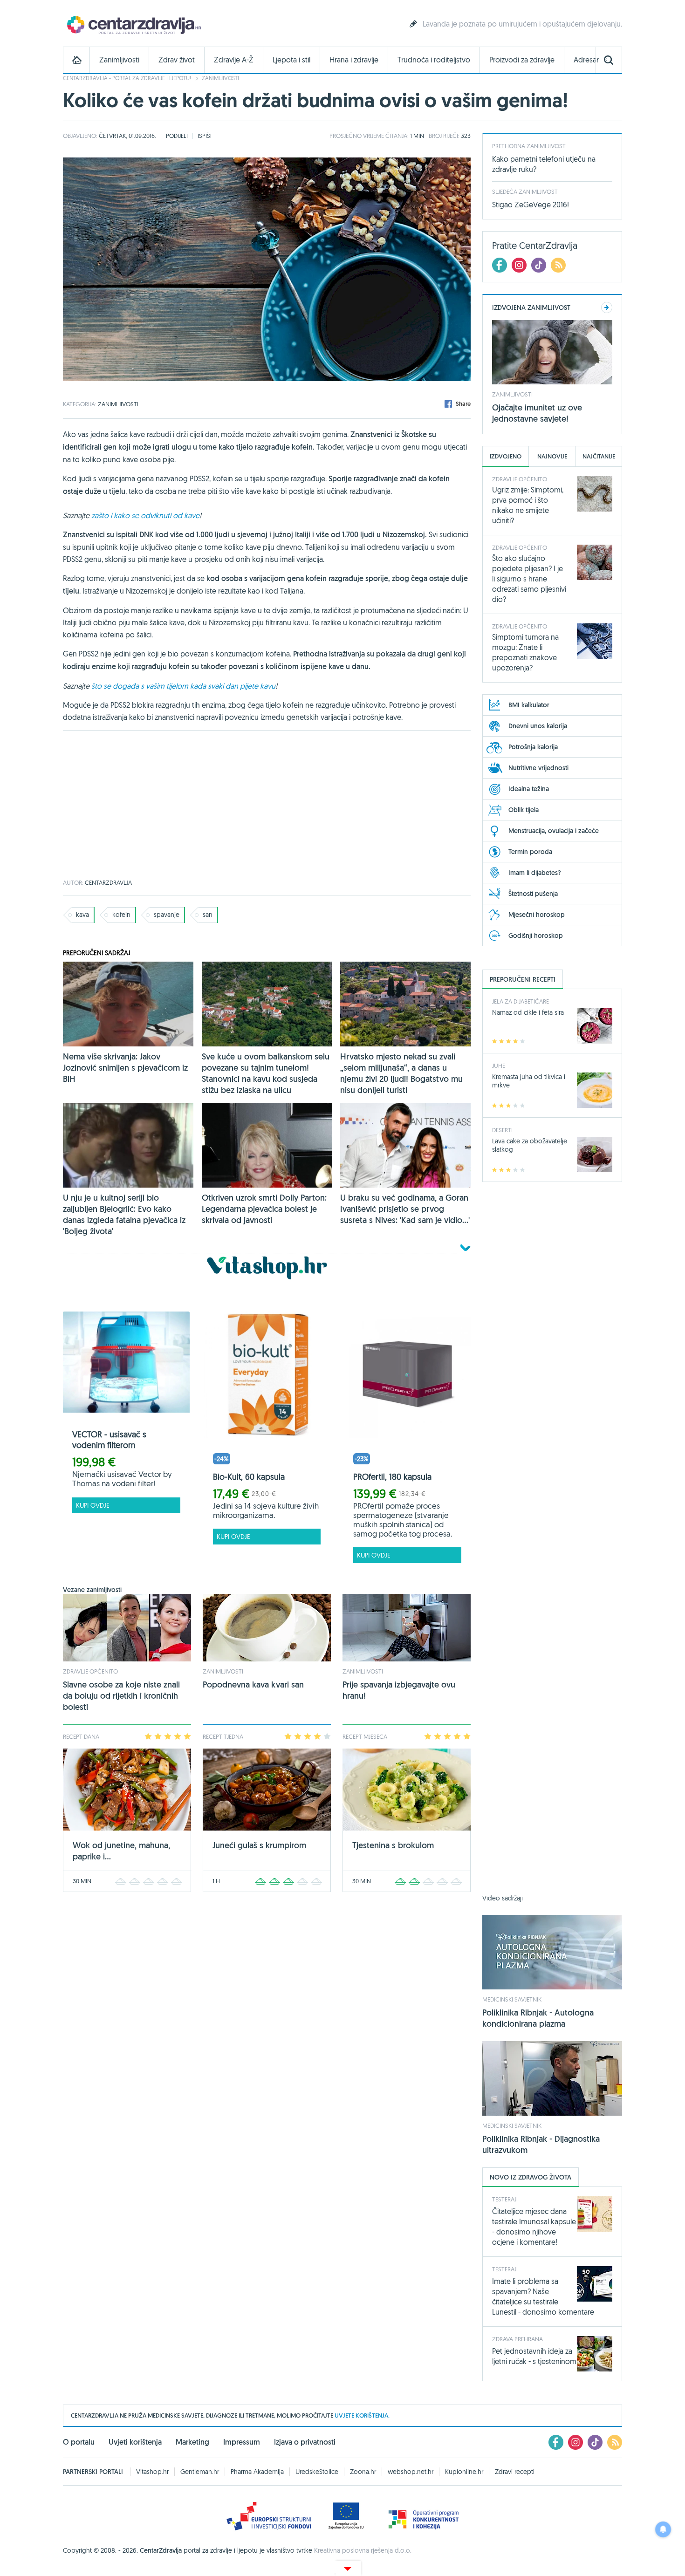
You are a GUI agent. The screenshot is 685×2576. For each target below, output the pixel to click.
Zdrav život (177, 60)
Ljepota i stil (291, 60)
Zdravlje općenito (90, 1671)
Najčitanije (599, 456)
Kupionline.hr (464, 2472)
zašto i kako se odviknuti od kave (145, 515)
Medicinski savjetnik (512, 1999)
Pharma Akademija (257, 2472)
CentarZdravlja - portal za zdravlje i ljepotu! (127, 78)
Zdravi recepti (515, 2472)
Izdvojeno (506, 456)
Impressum (242, 2442)
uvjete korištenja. (362, 2415)
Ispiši (205, 136)
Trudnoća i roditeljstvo (434, 60)
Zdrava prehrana (517, 2339)
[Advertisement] (267, 805)
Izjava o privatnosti (305, 2442)
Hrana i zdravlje (354, 60)
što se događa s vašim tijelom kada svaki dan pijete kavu (183, 686)
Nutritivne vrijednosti (538, 768)
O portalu (79, 2442)
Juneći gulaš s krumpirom (259, 1845)
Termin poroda (530, 852)
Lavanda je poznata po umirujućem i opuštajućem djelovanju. (522, 24)
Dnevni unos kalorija (538, 726)
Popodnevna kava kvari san (253, 1684)
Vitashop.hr (152, 2472)
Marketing (192, 2442)
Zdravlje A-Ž (234, 60)
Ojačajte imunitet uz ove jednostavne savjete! (537, 413)
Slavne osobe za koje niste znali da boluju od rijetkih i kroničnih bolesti (121, 1696)
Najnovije (552, 456)
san (208, 915)
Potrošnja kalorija (533, 747)
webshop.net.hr (411, 2472)
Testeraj (504, 2199)
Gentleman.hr (200, 2472)
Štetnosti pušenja (533, 894)
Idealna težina (529, 789)
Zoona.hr (363, 2472)
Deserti (502, 1130)
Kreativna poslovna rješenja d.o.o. (363, 2550)
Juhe (499, 1066)
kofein (121, 915)
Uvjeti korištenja (135, 2442)
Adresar (586, 60)
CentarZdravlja (133, 24)
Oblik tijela (524, 810)
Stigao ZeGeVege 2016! (531, 205)
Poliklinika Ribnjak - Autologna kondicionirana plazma (538, 2018)
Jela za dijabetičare (521, 1001)
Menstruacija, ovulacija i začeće (554, 831)
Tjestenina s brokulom (393, 1845)
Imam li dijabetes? (535, 873)
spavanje (167, 915)
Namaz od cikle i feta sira (528, 1012)
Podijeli (177, 136)
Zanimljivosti (119, 60)
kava (82, 915)
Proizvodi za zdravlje (522, 60)
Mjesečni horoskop (537, 915)
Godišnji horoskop (536, 936)
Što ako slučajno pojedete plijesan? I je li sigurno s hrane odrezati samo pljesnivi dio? (529, 579)
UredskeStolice (317, 2472)
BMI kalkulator (529, 705)
